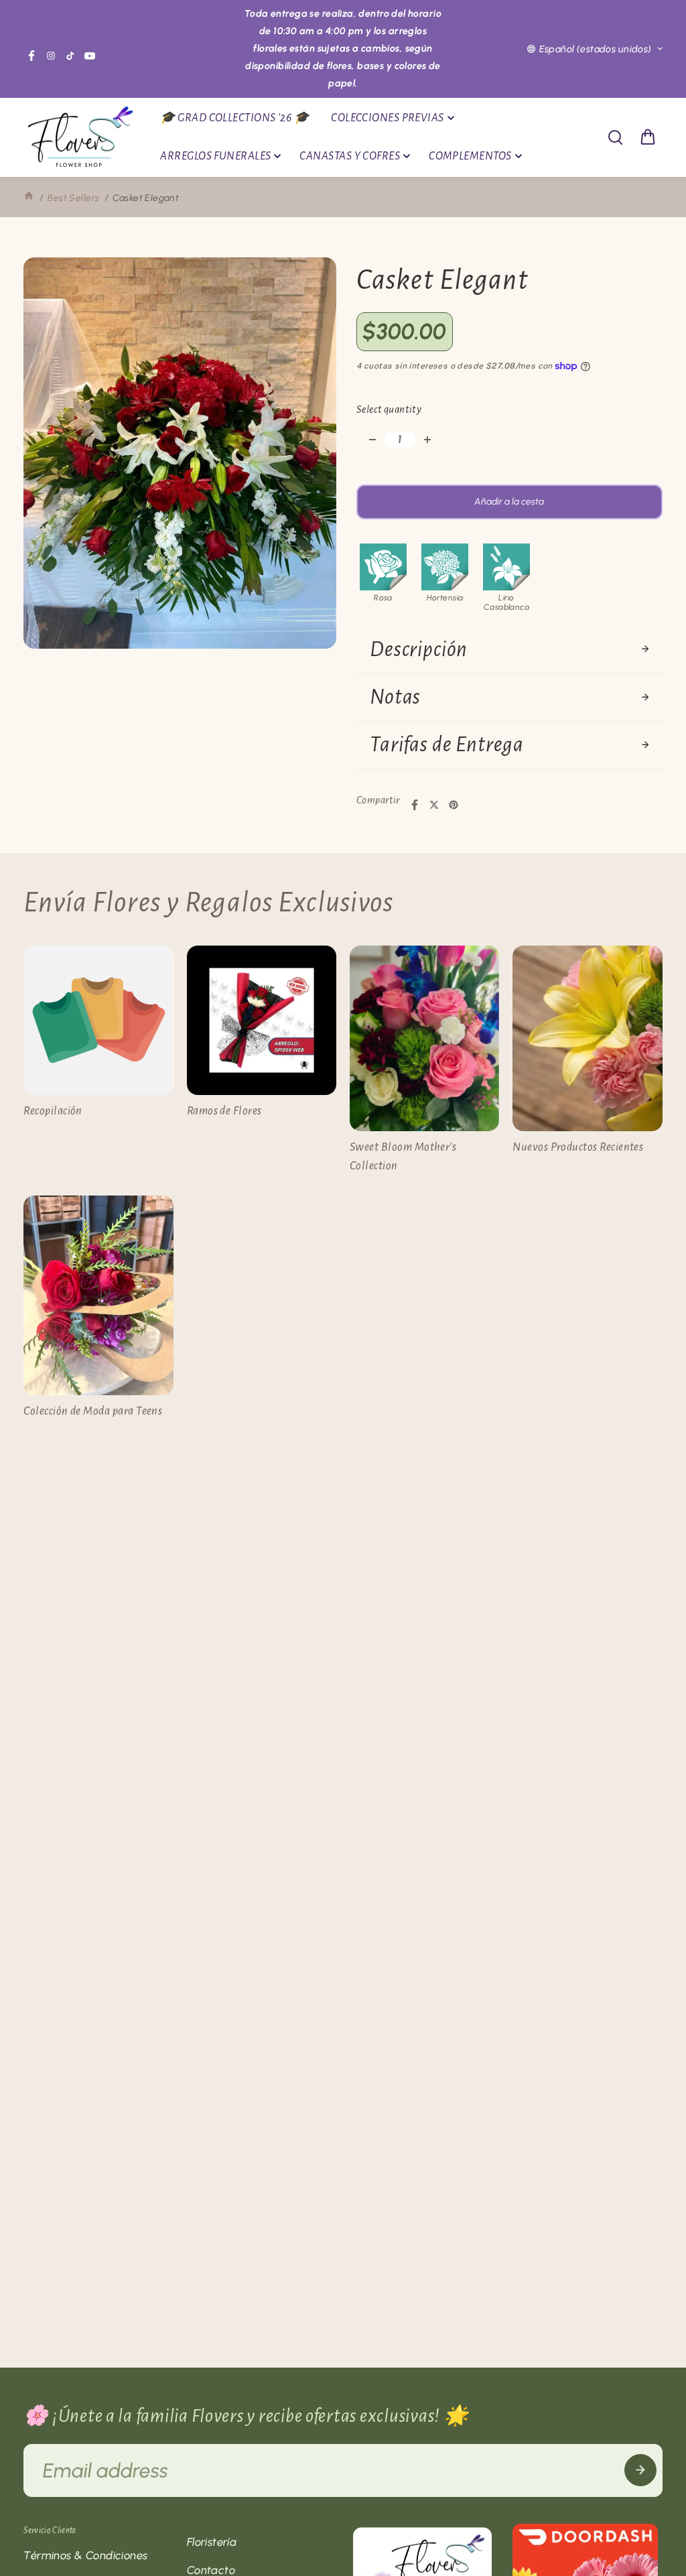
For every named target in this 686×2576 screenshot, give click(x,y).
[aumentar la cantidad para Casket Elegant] (427, 440)
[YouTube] (90, 56)
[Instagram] (51, 56)
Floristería (212, 2542)
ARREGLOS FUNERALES (215, 156)
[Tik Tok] (70, 56)
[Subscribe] (640, 2470)
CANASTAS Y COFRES (350, 156)
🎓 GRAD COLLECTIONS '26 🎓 (234, 118)
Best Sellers (73, 198)
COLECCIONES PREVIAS (388, 118)
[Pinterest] (454, 805)
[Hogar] (29, 198)
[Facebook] (31, 56)
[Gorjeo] (434, 805)
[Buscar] (615, 137)
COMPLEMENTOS (470, 156)
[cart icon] (648, 137)
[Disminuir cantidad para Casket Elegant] (372, 440)
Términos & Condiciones (85, 2555)
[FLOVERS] (80, 138)
